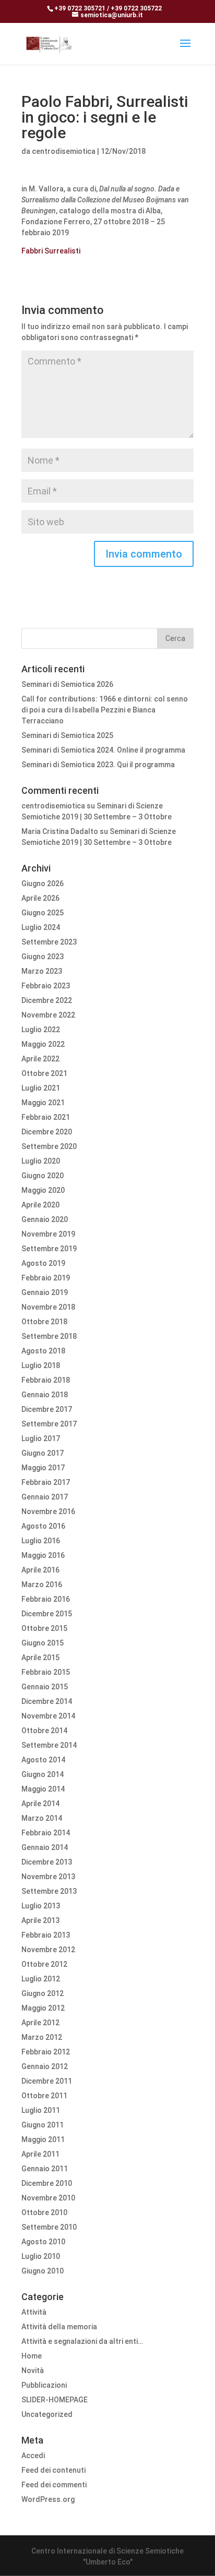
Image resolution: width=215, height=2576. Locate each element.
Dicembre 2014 (47, 1701)
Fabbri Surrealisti (51, 251)
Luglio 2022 (41, 1030)
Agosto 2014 (43, 1760)
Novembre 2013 (48, 1877)
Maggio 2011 (43, 2139)
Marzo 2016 (42, 1585)
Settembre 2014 (49, 1745)
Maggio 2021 (43, 1103)
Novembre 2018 (48, 1307)
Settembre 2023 (49, 942)
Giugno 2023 (43, 957)
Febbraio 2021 (46, 1117)
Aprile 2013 (40, 1920)
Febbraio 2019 (46, 1278)
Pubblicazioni (44, 2385)
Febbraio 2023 (46, 986)
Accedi (33, 2456)
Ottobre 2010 (44, 2212)
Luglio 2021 (41, 1088)
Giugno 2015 (43, 1643)
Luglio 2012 (41, 1979)
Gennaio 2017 (45, 1497)
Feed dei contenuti (53, 2470)
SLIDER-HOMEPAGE (55, 2400)
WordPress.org (48, 2499)
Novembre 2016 (48, 1511)
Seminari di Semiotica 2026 (67, 684)
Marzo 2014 (42, 1818)
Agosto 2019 (43, 1263)
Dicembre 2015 (47, 1614)
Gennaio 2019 (45, 1292)
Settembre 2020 (49, 1146)
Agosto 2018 (43, 1351)
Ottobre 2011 (44, 2096)
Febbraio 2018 (46, 1380)
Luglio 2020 (41, 1161)
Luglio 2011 (41, 2110)
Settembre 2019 (49, 1249)
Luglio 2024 (41, 927)
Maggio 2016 (43, 1555)
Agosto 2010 (43, 2242)
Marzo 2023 (42, 971)
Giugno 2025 (43, 913)
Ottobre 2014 (44, 1731)
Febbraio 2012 (46, 2052)
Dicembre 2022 (47, 1000)
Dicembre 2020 (47, 1132)
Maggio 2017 (43, 1468)
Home (32, 2356)
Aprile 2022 (40, 1059)
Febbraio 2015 (46, 1672)
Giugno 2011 (43, 2125)
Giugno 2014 (43, 1774)
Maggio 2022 (43, 1044)
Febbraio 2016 (46, 1599)
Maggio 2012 (43, 2008)
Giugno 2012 (43, 1993)
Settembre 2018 (49, 1336)
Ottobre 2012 (44, 1964)
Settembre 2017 (49, 1424)
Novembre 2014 (48, 1716)
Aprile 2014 (40, 1804)
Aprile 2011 (40, 2154)
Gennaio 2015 (45, 1687)
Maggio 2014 (43, 1789)
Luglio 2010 (41, 2256)
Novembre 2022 (48, 1015)
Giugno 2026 (43, 884)
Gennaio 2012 (45, 2066)
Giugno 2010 (43, 2271)
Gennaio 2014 (45, 1847)
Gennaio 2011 (45, 2169)
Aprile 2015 (40, 1658)
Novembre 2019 (48, 1234)
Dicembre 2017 (47, 1409)
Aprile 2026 (40, 898)
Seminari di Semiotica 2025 (67, 735)
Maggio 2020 (43, 1190)
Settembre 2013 (49, 1891)
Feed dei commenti (54, 2485)
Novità (33, 2371)
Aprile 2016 (40, 1570)
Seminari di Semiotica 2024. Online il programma (103, 750)
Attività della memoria (59, 2327)
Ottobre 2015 (44, 1628)
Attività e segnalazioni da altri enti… (82, 2341)
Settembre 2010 (49, 2227)
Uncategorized (47, 2414)
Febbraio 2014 (46, 1833)
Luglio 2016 (41, 1541)
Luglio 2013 (41, 1906)
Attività (34, 2312)
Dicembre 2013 (47, 1862)
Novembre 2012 (48, 1950)
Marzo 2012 (42, 2037)
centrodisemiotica (64, 151)
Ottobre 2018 (44, 1322)
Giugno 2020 (43, 1176)
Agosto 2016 (43, 1526)
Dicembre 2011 (47, 2081)
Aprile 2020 (40, 1205)
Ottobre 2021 (44, 1073)
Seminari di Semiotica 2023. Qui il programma (98, 765)
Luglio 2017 (41, 1438)
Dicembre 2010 (47, 2183)
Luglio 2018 (41, 1365)
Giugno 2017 (43, 1453)
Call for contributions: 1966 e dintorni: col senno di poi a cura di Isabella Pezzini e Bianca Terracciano (105, 710)
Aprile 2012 (40, 2023)
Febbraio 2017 (46, 1482)
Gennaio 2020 (45, 1219)
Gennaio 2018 (45, 1395)
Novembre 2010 (48, 2198)
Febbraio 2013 (46, 1935)
